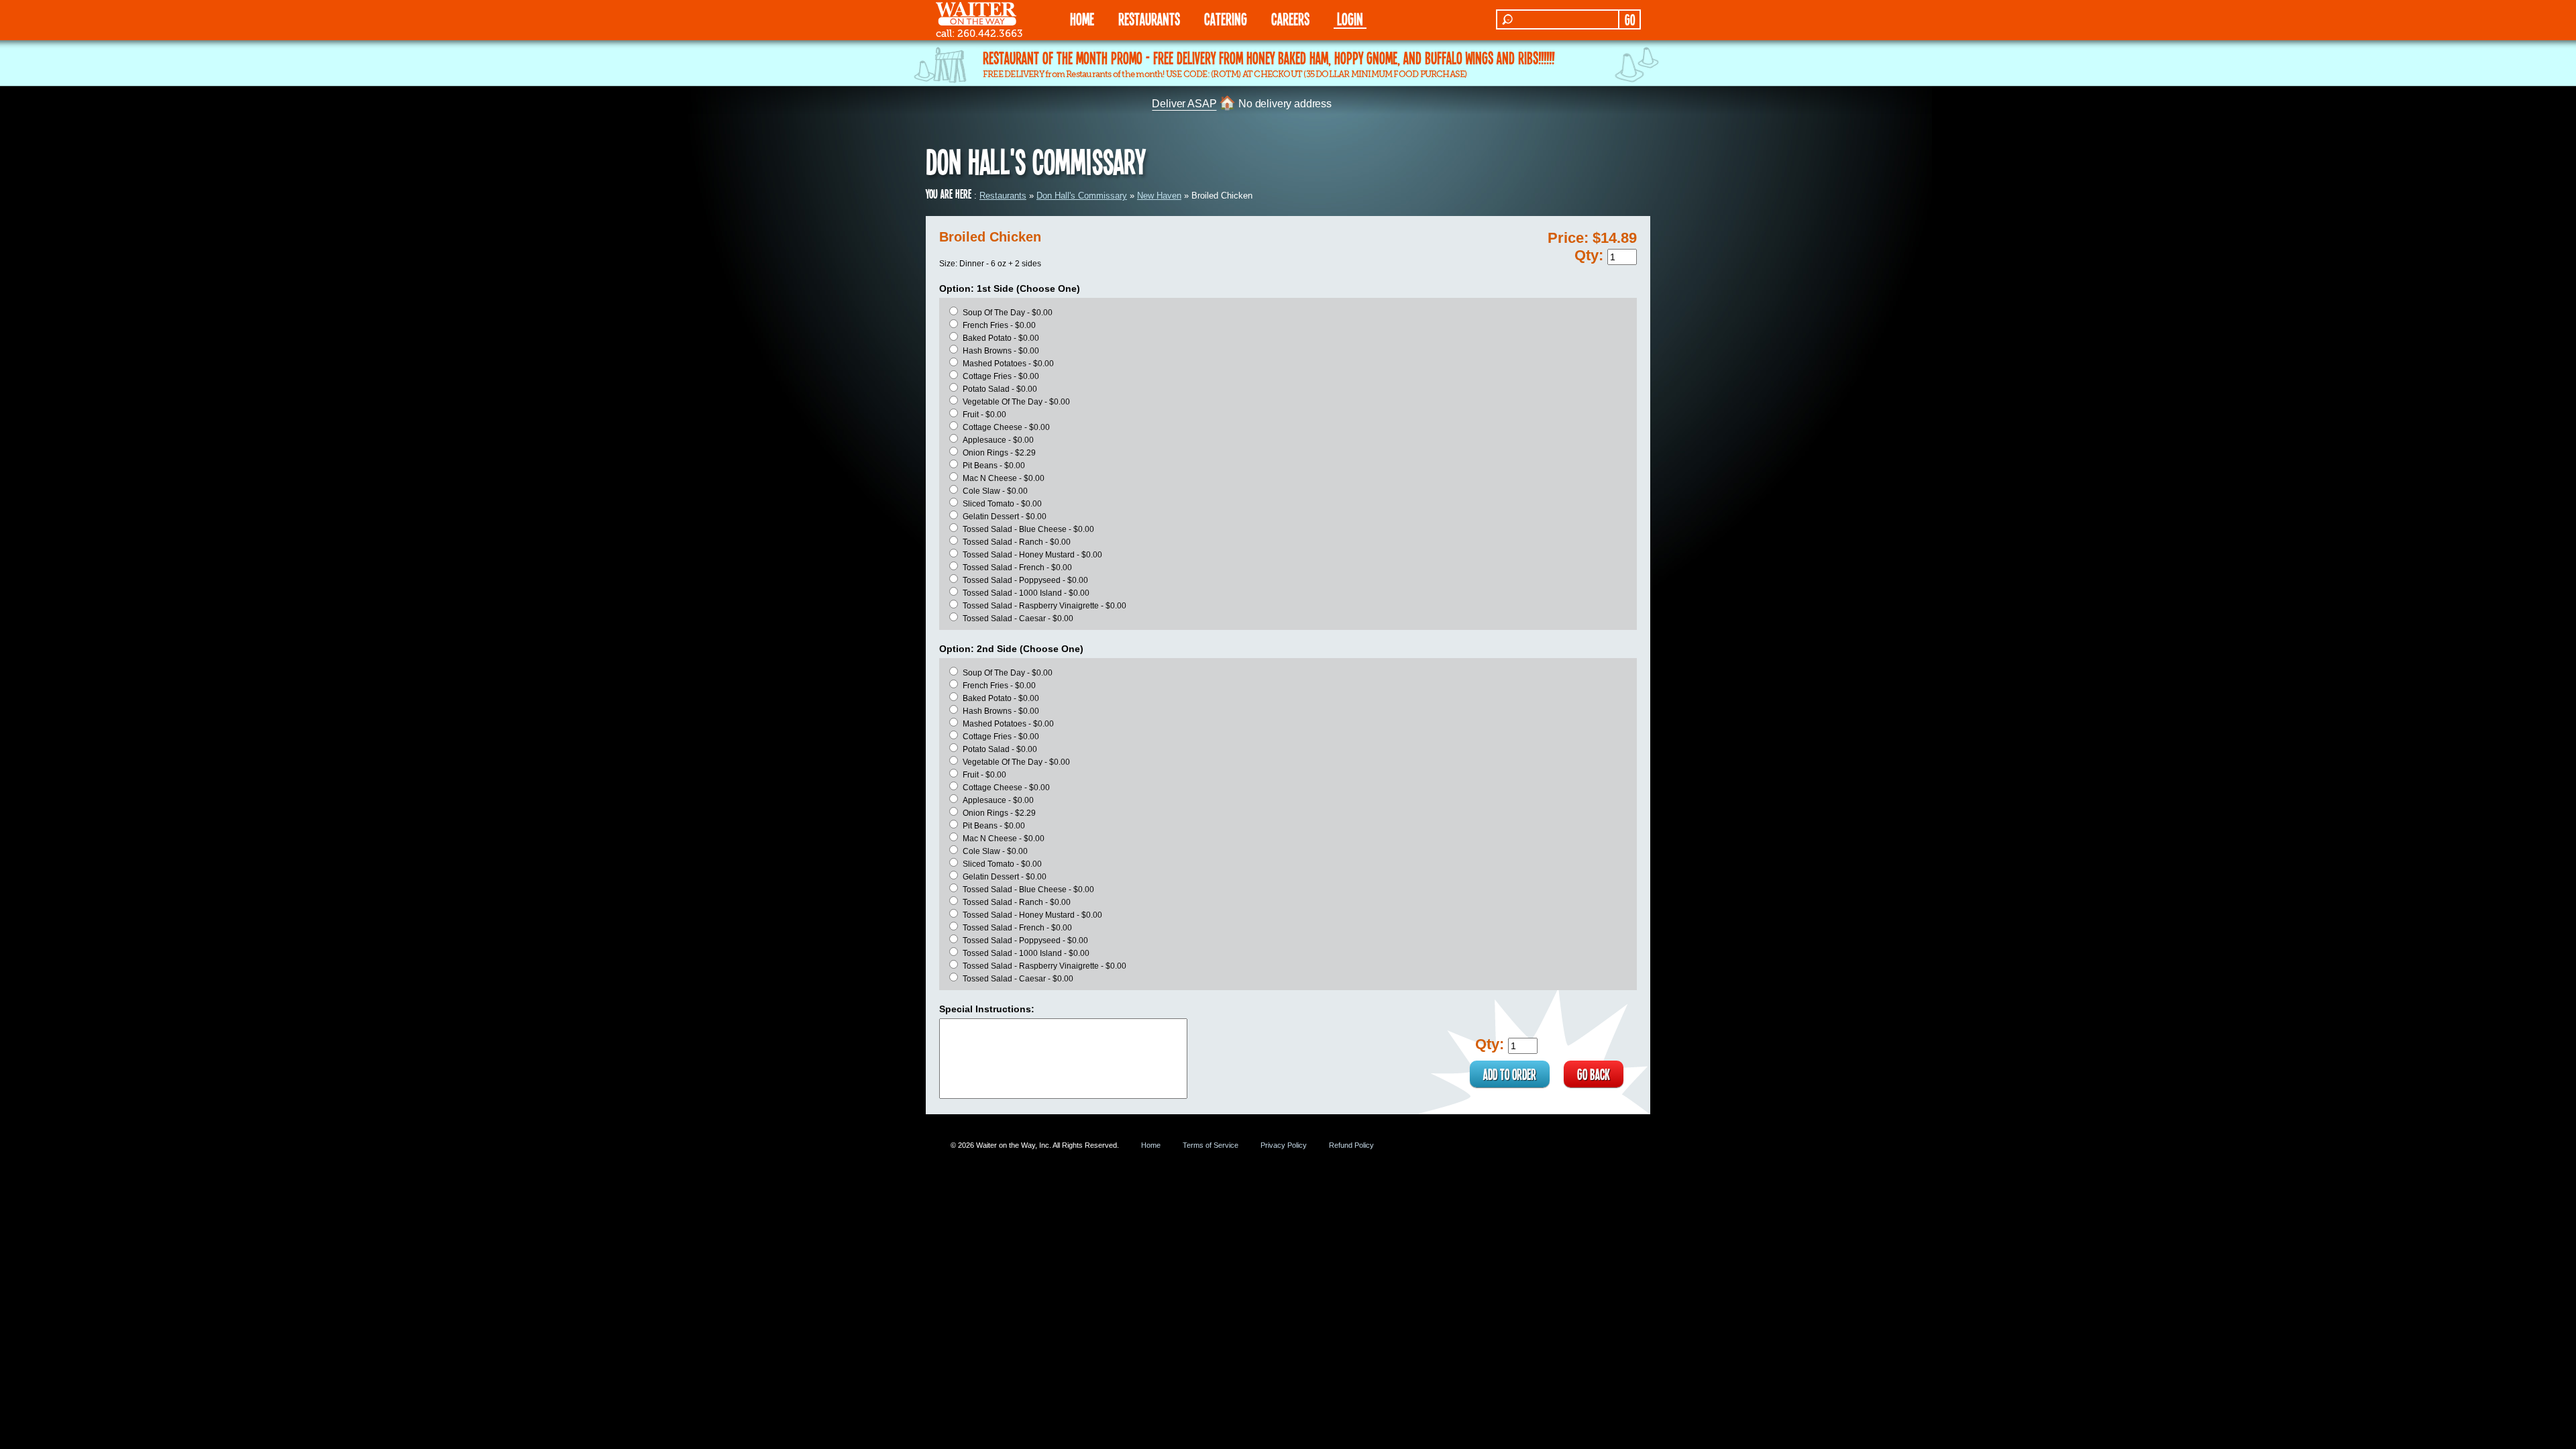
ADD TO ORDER (1510, 1074)
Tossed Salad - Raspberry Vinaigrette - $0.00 (1044, 606)
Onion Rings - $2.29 (999, 453)
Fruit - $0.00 (984, 415)
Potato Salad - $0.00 (1000, 389)
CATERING (1226, 18)
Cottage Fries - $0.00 (1001, 376)
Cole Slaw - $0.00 (995, 491)
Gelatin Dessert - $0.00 (1005, 517)
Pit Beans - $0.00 (994, 466)
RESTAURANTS (1149, 18)
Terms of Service (1211, 1145)
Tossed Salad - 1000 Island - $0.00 (1026, 593)
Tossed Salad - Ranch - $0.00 (1017, 542)
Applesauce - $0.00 (998, 440)
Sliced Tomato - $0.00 (1002, 504)
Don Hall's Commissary (1082, 196)
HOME (1082, 18)
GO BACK (1594, 1074)
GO (1630, 19)
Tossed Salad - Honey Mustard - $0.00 (1032, 555)
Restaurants (1003, 196)
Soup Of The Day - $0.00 (1008, 313)
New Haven (1159, 196)
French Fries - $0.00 (999, 325)
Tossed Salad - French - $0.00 (1017, 568)
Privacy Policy (1284, 1145)
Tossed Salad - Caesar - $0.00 (1018, 619)
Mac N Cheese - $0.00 (1004, 478)
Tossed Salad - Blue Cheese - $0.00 (1028, 529)
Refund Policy (1351, 1145)
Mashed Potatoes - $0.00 (1008, 364)
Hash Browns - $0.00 (1001, 351)
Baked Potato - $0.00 (1001, 338)
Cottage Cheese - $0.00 (1006, 427)
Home (1151, 1145)
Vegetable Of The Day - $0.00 (1016, 402)
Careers (1290, 18)
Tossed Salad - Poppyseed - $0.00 (1025, 580)
